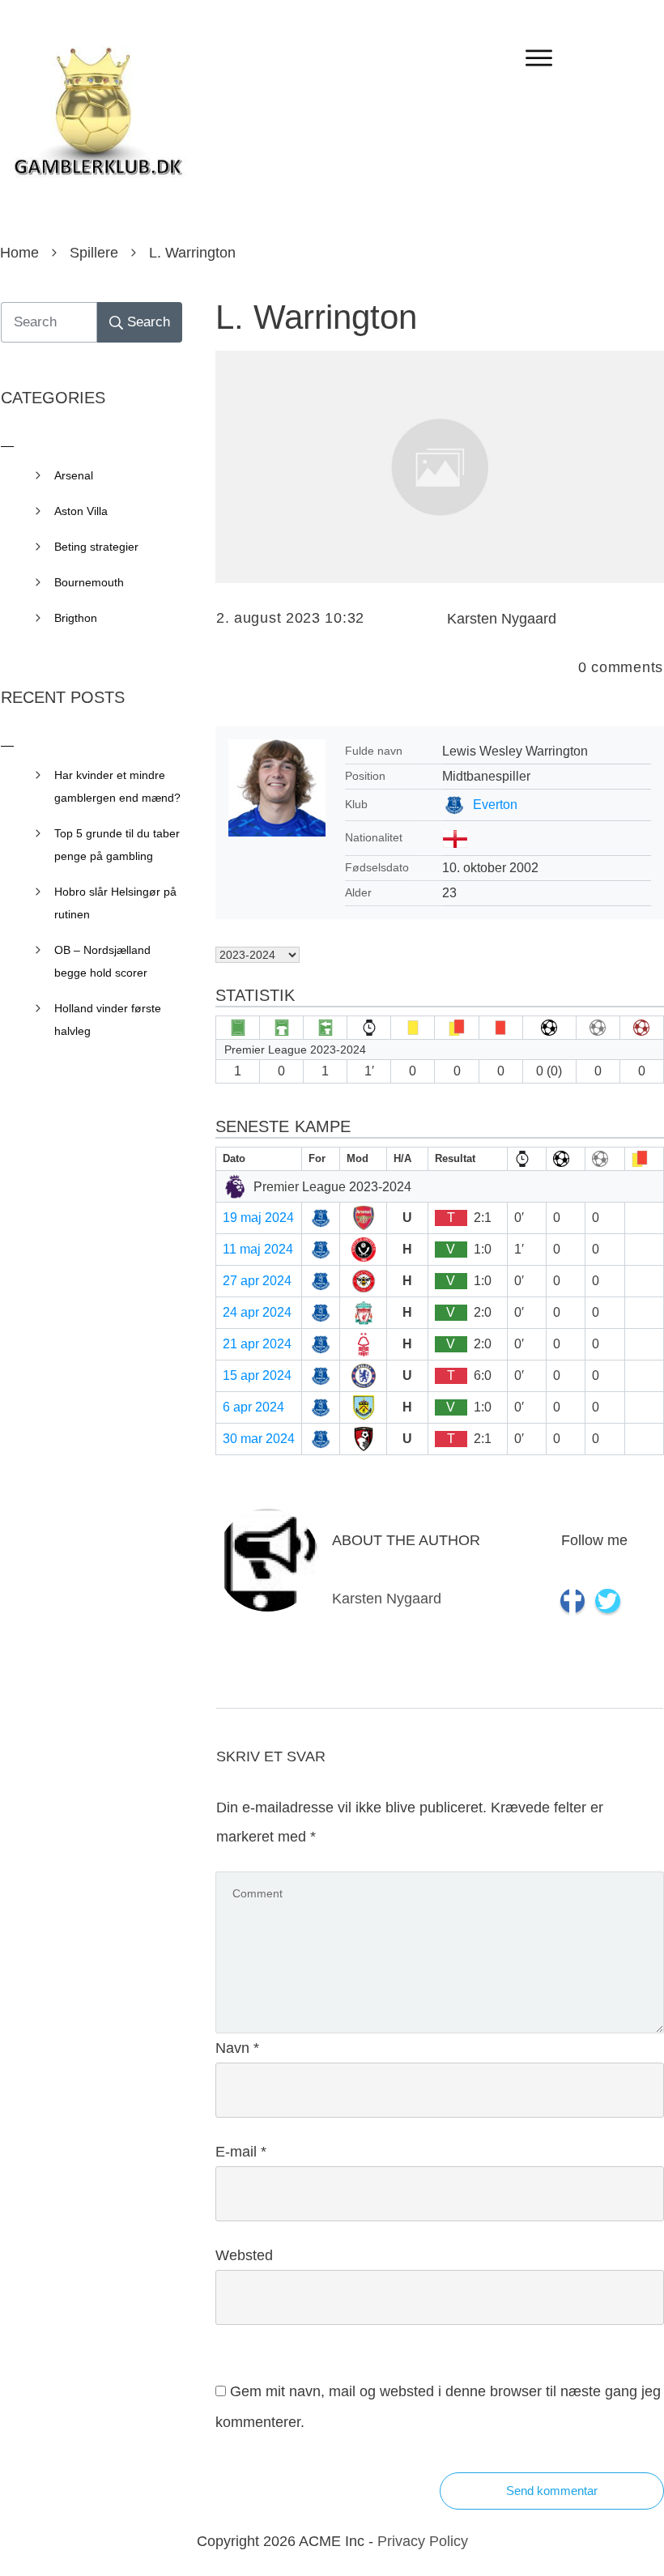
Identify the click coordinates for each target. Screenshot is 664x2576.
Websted (244, 2255)
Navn (237, 2048)
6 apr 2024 (253, 1407)
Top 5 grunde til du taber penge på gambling (117, 845)
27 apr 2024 (257, 1281)
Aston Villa (81, 511)
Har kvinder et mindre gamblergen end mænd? (117, 786)
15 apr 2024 (257, 1375)
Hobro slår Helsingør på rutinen (115, 903)
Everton (495, 805)
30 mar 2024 (259, 1439)
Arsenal (74, 475)
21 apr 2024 (257, 1344)
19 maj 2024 (258, 1218)
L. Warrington (316, 317)
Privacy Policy (423, 2541)
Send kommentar (552, 2491)
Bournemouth (89, 582)
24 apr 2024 (257, 1312)
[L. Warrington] (440, 467)
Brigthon (76, 618)
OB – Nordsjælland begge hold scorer (102, 961)
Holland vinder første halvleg (108, 1020)
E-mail (241, 2152)
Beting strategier (96, 547)
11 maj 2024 (258, 1249)
